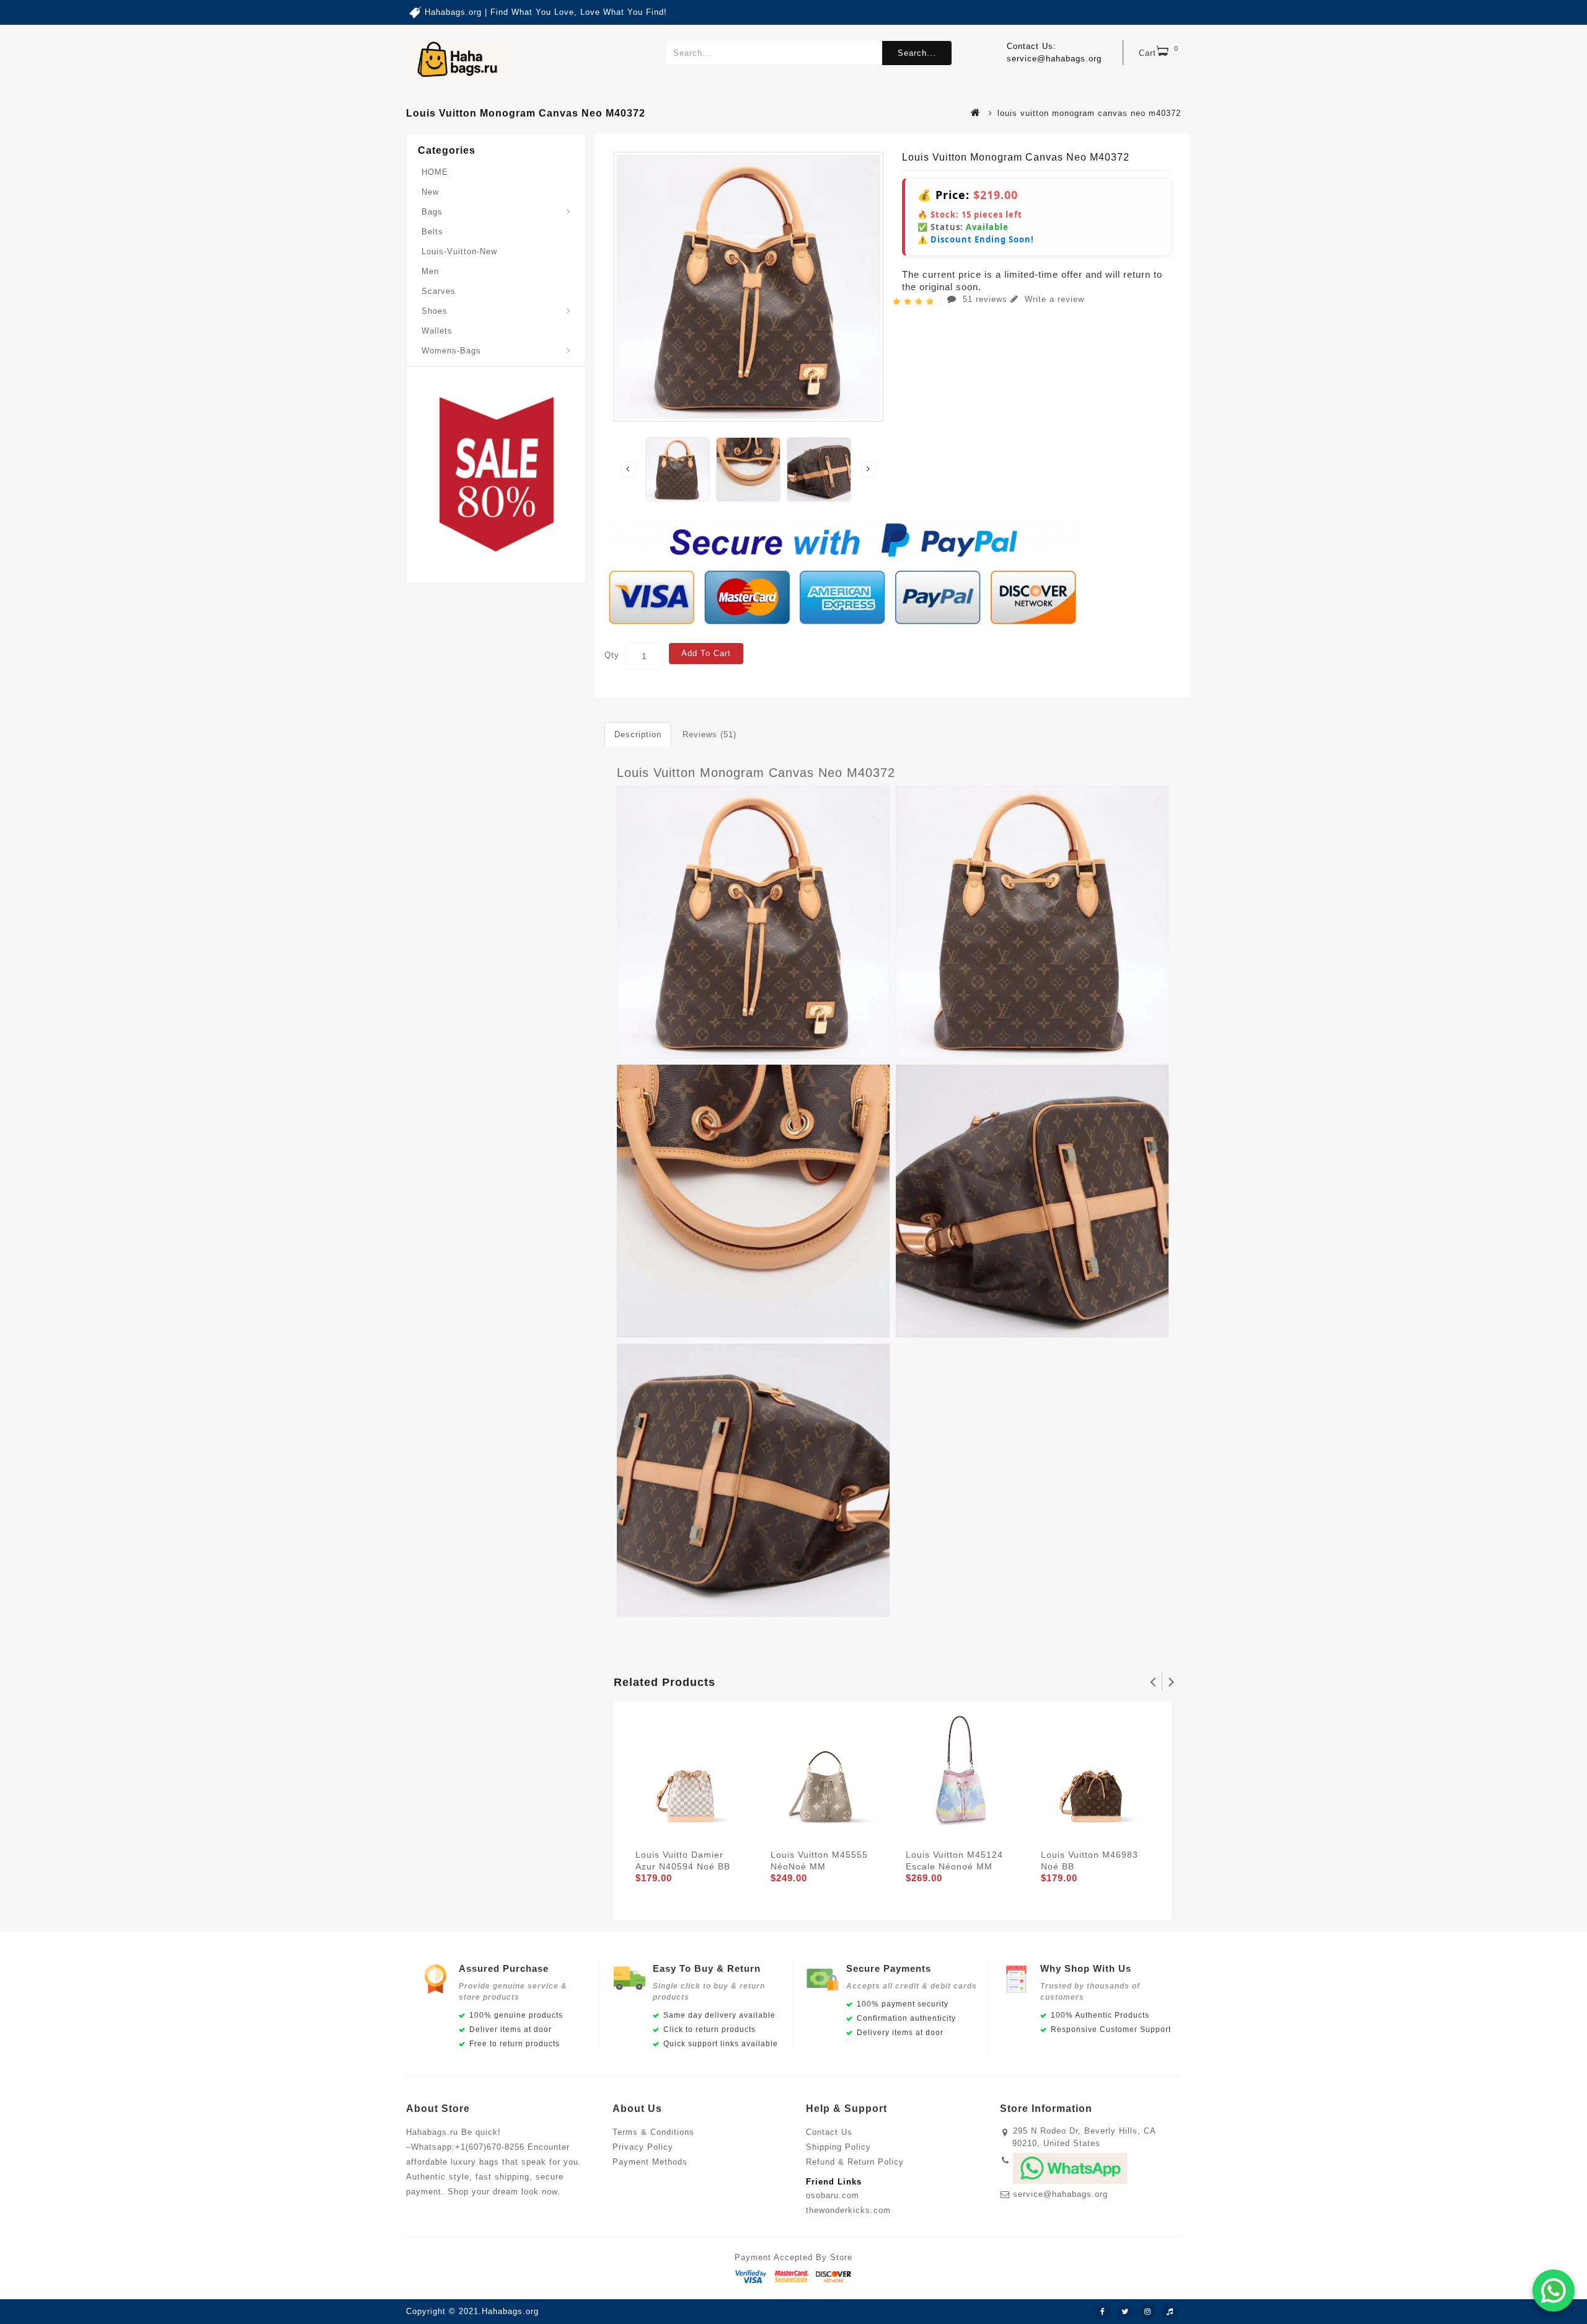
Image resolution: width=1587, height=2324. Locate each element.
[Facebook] (1103, 2312)
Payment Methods (650, 2162)
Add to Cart (706, 653)
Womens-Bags (451, 351)
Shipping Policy (838, 2147)
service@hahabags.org (1060, 2194)
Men (430, 271)
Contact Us (829, 2132)
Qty (612, 655)
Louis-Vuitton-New (459, 251)
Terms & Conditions (653, 2132)
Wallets (437, 331)
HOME (435, 172)
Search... (917, 53)
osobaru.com (833, 2195)
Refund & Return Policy (855, 2162)
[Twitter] (1125, 2312)
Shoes (435, 311)
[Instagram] (1147, 2312)
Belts (432, 232)
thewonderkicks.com (848, 2210)
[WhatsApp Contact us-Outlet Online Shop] (1554, 2291)
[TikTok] (1170, 2312)
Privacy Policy (643, 2147)
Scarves (439, 291)
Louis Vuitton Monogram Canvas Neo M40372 (756, 773)
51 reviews (985, 299)
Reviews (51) (710, 734)
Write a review (1053, 299)
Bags (432, 212)
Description (638, 734)
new (430, 192)
